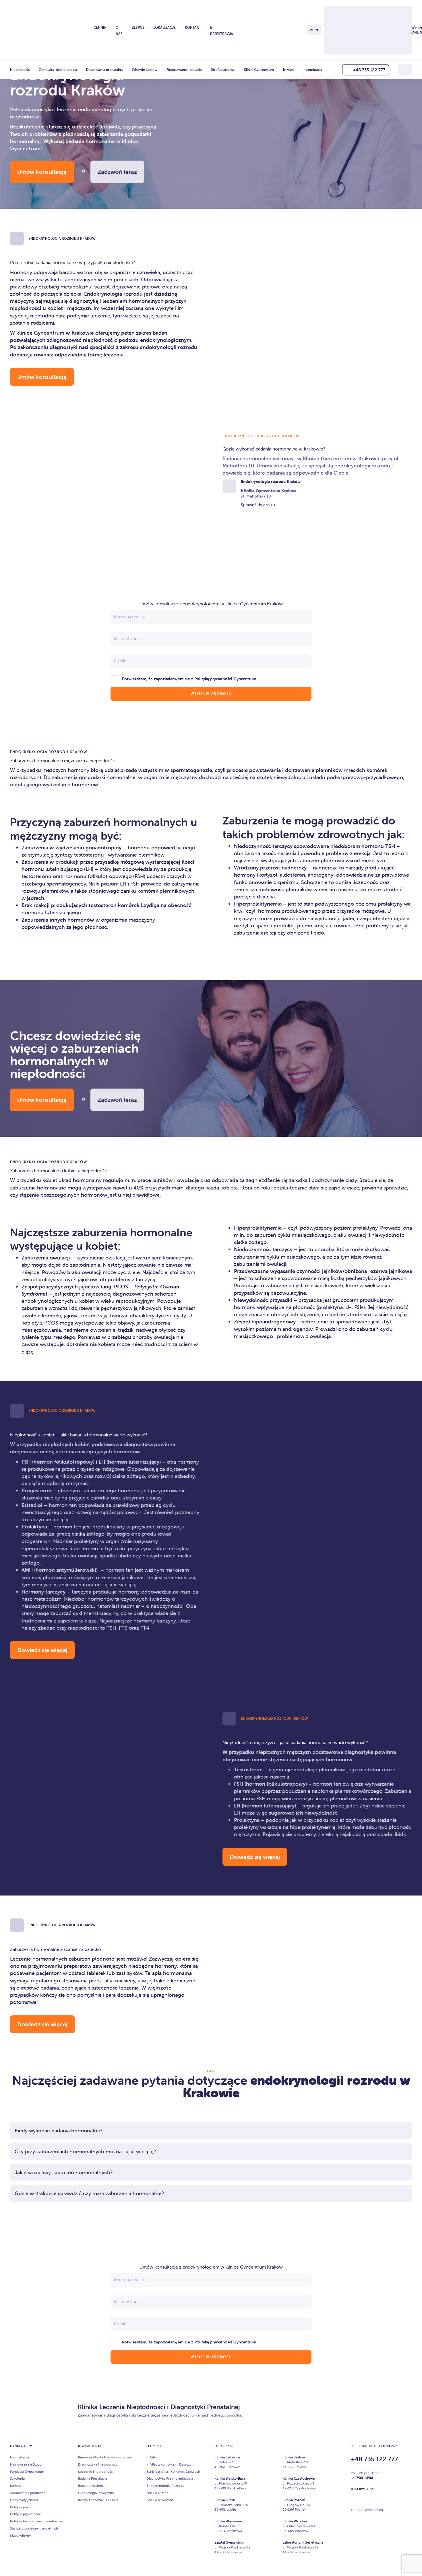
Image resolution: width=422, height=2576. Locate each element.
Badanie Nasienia (91, 2486)
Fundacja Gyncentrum (27, 2471)
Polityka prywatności (26, 2514)
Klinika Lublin (225, 2500)
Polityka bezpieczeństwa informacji (37, 2521)
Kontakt (193, 27)
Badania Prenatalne (93, 2478)
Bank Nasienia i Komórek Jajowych (173, 2471)
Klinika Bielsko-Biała (230, 2478)
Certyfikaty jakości (24, 2500)
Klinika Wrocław (295, 2521)
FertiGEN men (157, 2493)
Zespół (138, 27)
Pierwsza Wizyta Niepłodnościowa (104, 2457)
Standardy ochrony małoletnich (34, 2528)
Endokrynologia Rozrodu (165, 2486)
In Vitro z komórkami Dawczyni (170, 2464)
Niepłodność (20, 70)
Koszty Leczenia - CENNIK (98, 2500)
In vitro (289, 70)
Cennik (100, 27)
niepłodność (98, 340)
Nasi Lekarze (20, 2457)
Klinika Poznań (294, 2500)
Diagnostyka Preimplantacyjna (170, 2478)
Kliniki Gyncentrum (259, 70)
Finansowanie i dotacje (184, 70)
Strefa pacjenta (223, 70)
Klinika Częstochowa (299, 2478)
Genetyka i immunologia (58, 70)
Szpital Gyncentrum (230, 2542)
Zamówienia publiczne (28, 2493)
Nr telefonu (126, 638)
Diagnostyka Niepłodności (98, 2464)
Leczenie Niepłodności (96, 2471)
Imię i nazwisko (130, 616)
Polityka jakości (22, 2507)
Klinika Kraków (294, 2457)
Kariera (15, 2486)
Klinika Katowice (227, 2457)
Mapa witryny (20, 2535)
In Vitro (152, 2457)
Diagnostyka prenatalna (104, 70)
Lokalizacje (165, 27)
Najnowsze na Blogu (26, 2464)
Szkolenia (17, 2478)
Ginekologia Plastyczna (96, 2493)
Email (120, 660)
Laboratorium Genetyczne (303, 2542)
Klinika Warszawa (228, 2521)
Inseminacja (313, 70)
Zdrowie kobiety (145, 70)
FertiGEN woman (160, 2500)
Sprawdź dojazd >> (259, 505)
